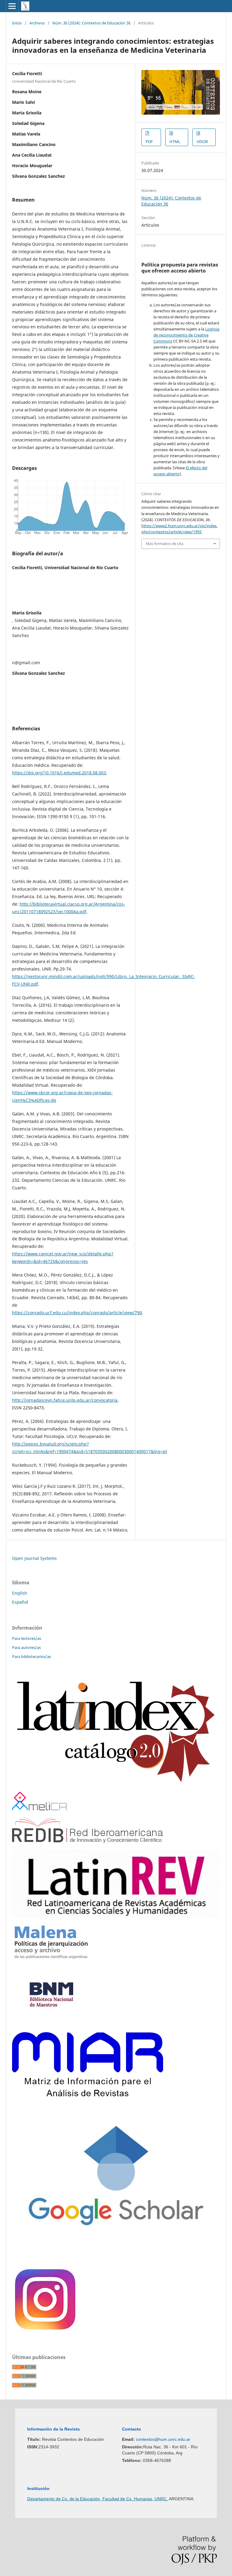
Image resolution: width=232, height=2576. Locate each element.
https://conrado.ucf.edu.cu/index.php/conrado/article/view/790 (77, 1313)
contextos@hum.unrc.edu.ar (163, 2439)
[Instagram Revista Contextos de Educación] (46, 2332)
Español (20, 1602)
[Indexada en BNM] (51, 2024)
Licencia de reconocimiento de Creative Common (186, 335)
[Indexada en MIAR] (88, 2095)
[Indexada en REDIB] (87, 1841)
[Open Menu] (12, 6)
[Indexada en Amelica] (39, 1809)
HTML (175, 142)
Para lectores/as (27, 1638)
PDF (149, 142)
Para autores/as (26, 1647)
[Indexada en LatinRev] (116, 1916)
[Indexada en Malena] (51, 1959)
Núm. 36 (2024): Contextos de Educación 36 (91, 23)
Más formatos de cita (164, 544)
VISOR (202, 142)
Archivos (37, 23)
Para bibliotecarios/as (32, 1656)
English (20, 1593)
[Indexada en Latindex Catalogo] (116, 1783)
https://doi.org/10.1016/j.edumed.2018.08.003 (59, 773)
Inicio (17, 23)
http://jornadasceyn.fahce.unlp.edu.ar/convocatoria (65, 1400)
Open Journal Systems (34, 1558)
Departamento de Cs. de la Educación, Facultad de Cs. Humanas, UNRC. (98, 2499)
